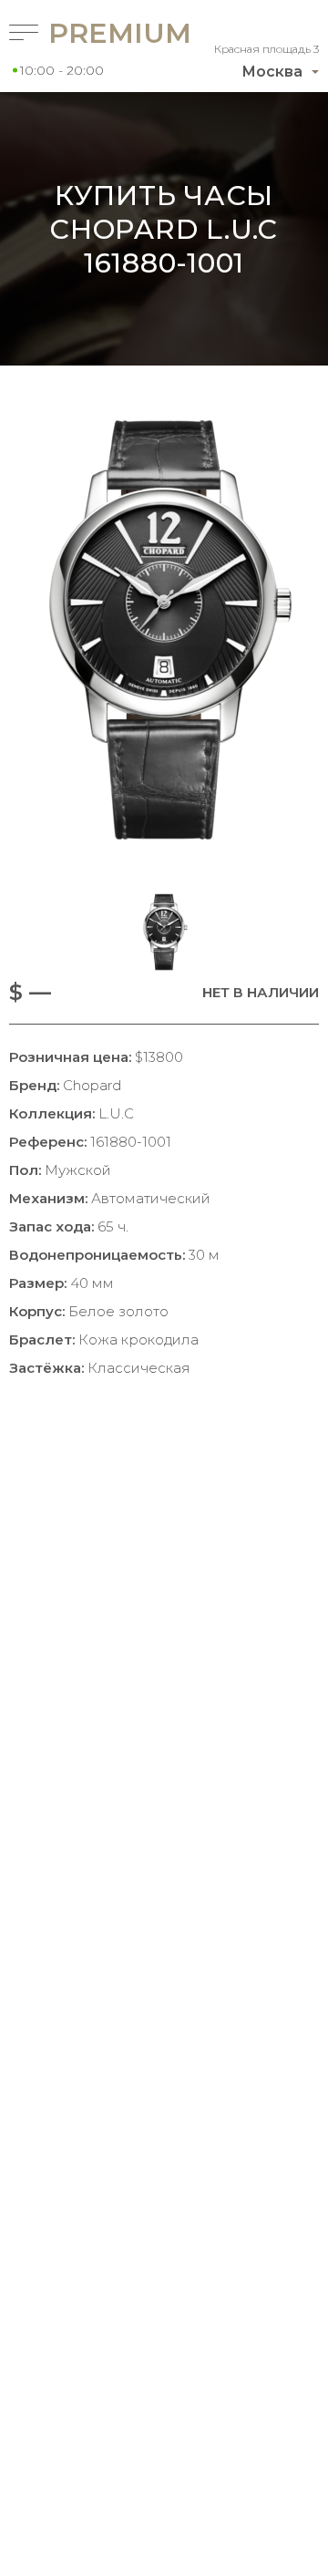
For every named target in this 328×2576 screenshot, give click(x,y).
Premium (86, 33)
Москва (272, 72)
